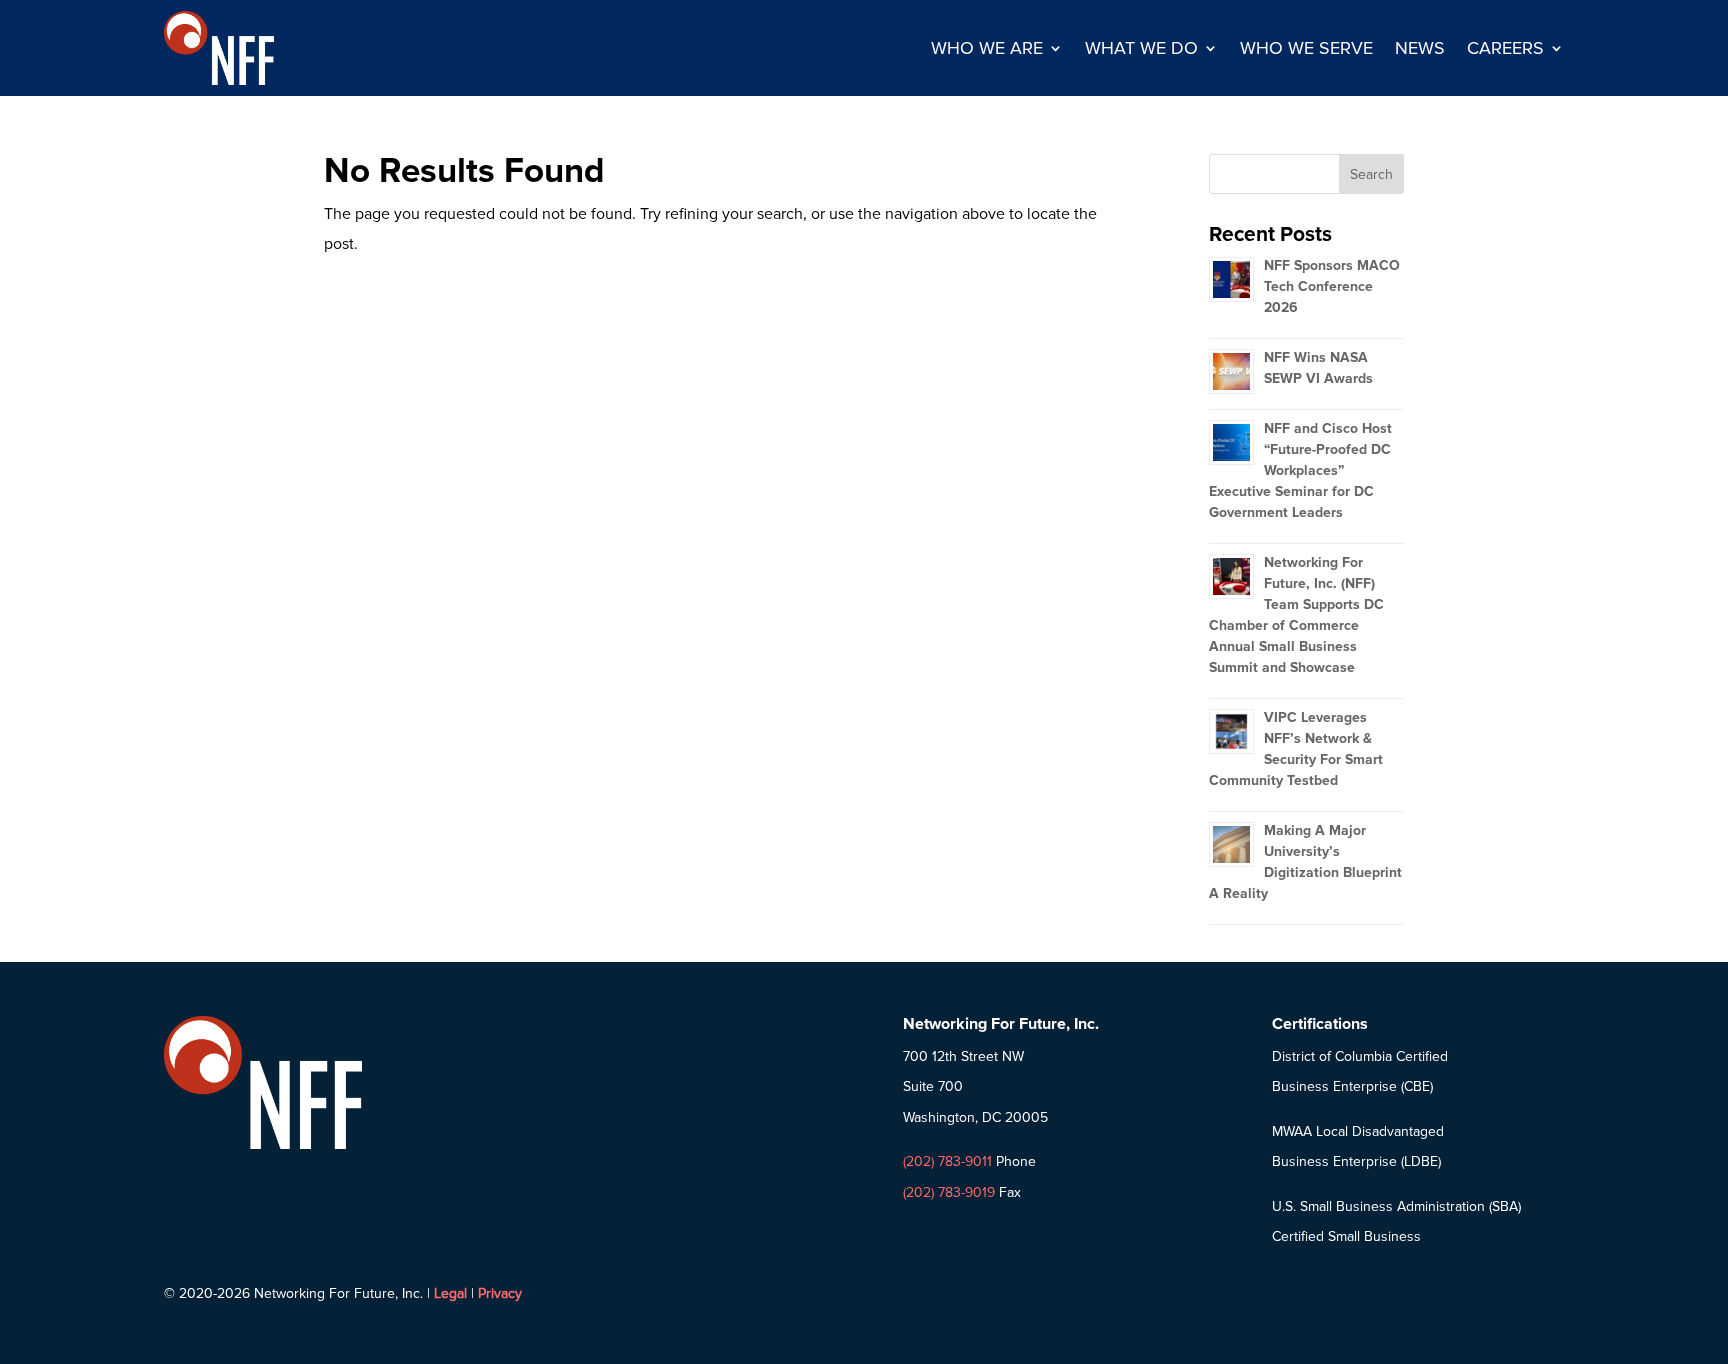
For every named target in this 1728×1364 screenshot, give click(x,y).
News (1420, 48)
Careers (1505, 48)
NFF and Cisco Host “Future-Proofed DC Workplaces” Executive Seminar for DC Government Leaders (1300, 470)
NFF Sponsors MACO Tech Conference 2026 (1332, 286)
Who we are (987, 48)
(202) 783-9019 (949, 1192)
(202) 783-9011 (947, 1161)
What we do (1141, 48)
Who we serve (1306, 48)
